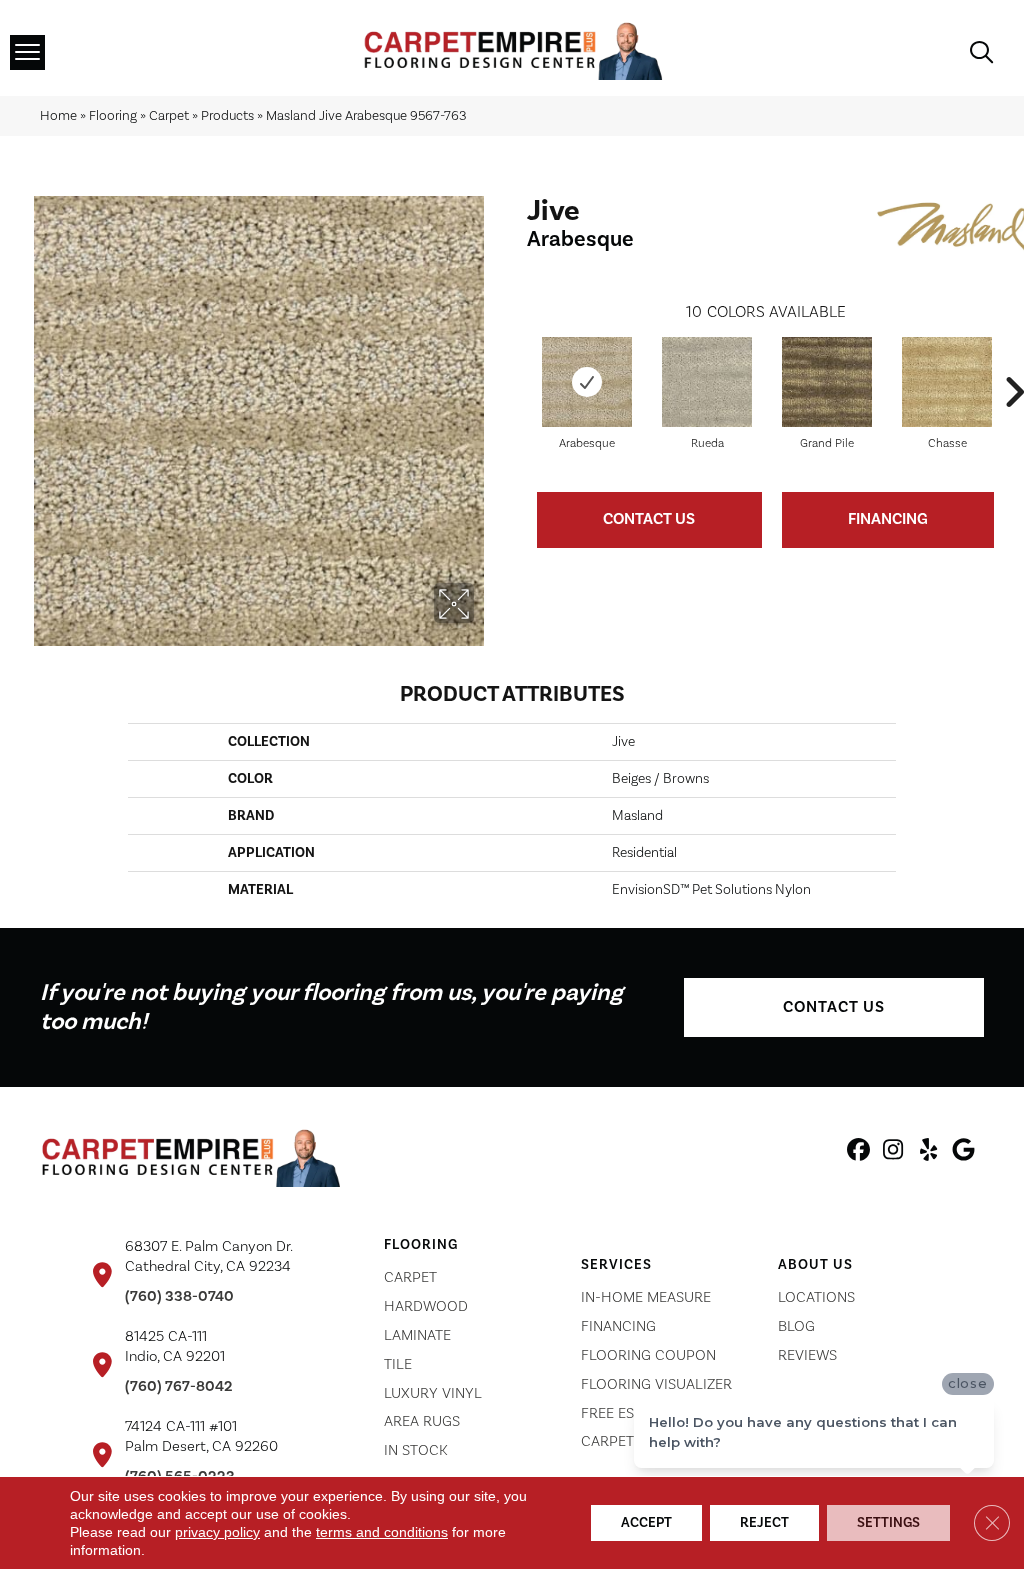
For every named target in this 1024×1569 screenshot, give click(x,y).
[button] (834, 1007)
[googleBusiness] (963, 1153)
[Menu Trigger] (27, 52)
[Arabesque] (587, 382)
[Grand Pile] (827, 382)
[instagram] (893, 1153)
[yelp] (928, 1153)
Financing (888, 519)
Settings (888, 1523)
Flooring (113, 115)
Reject (764, 1523)
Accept (646, 1523)
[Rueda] (707, 382)
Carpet (169, 115)
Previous (517, 362)
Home (58, 115)
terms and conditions (382, 1532)
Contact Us (649, 519)
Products (227, 115)
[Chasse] (947, 382)
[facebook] (858, 1153)
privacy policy (217, 1532)
